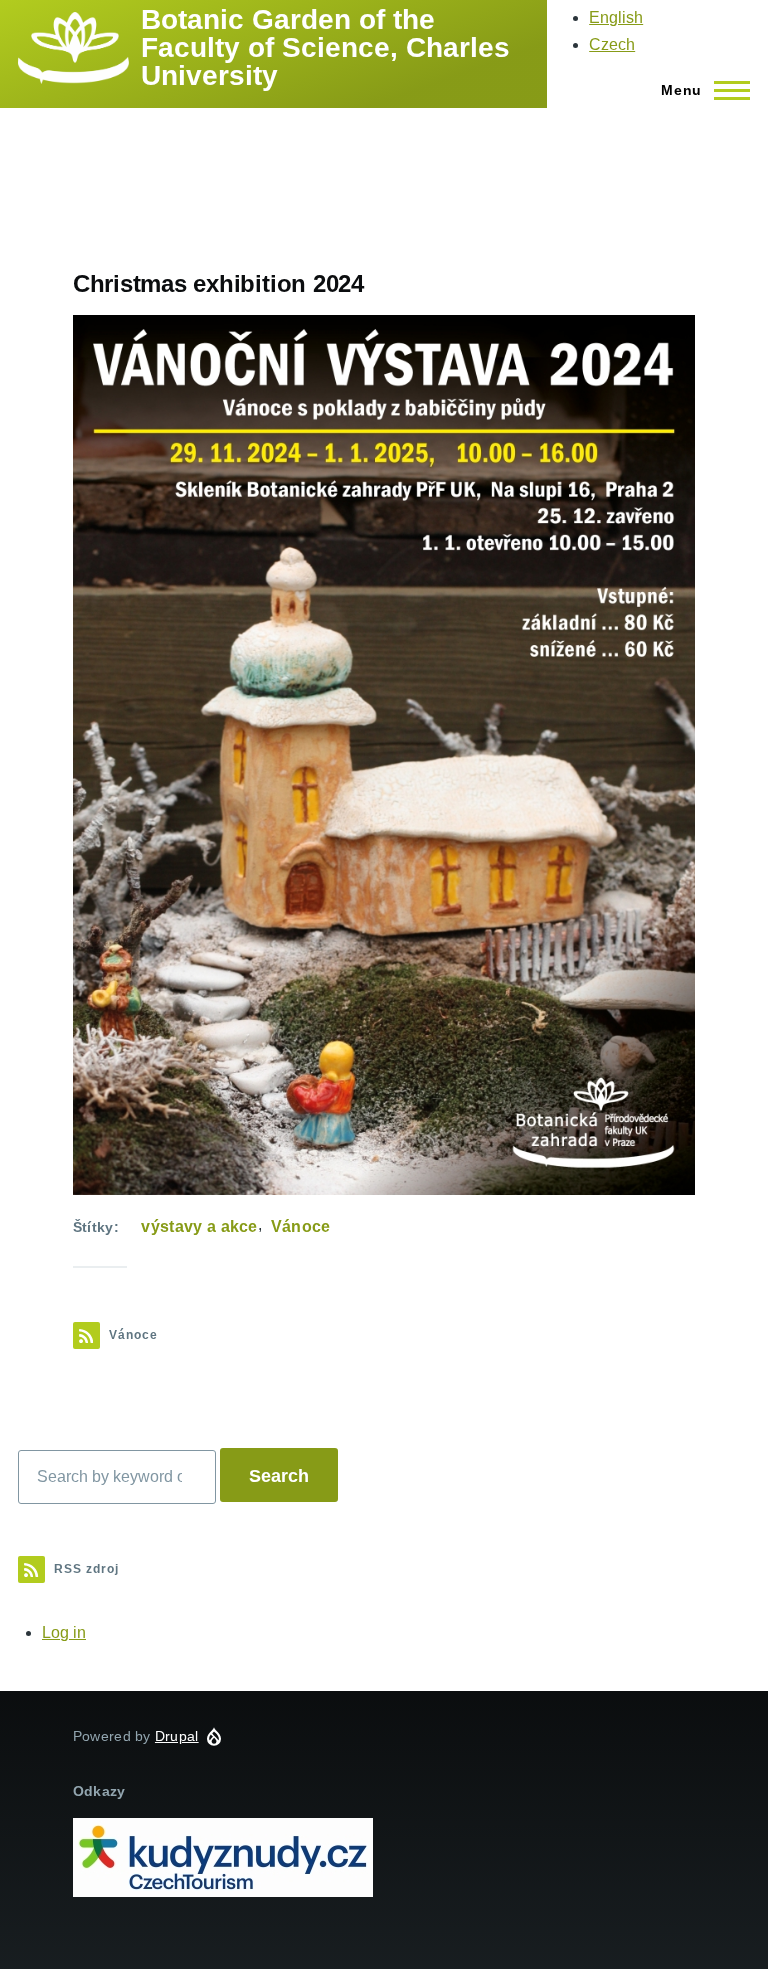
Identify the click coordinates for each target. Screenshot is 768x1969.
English (616, 17)
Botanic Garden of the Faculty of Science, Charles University (325, 47)
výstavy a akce (199, 1226)
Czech (612, 44)
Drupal (177, 1736)
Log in (64, 1632)
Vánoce (301, 1226)
